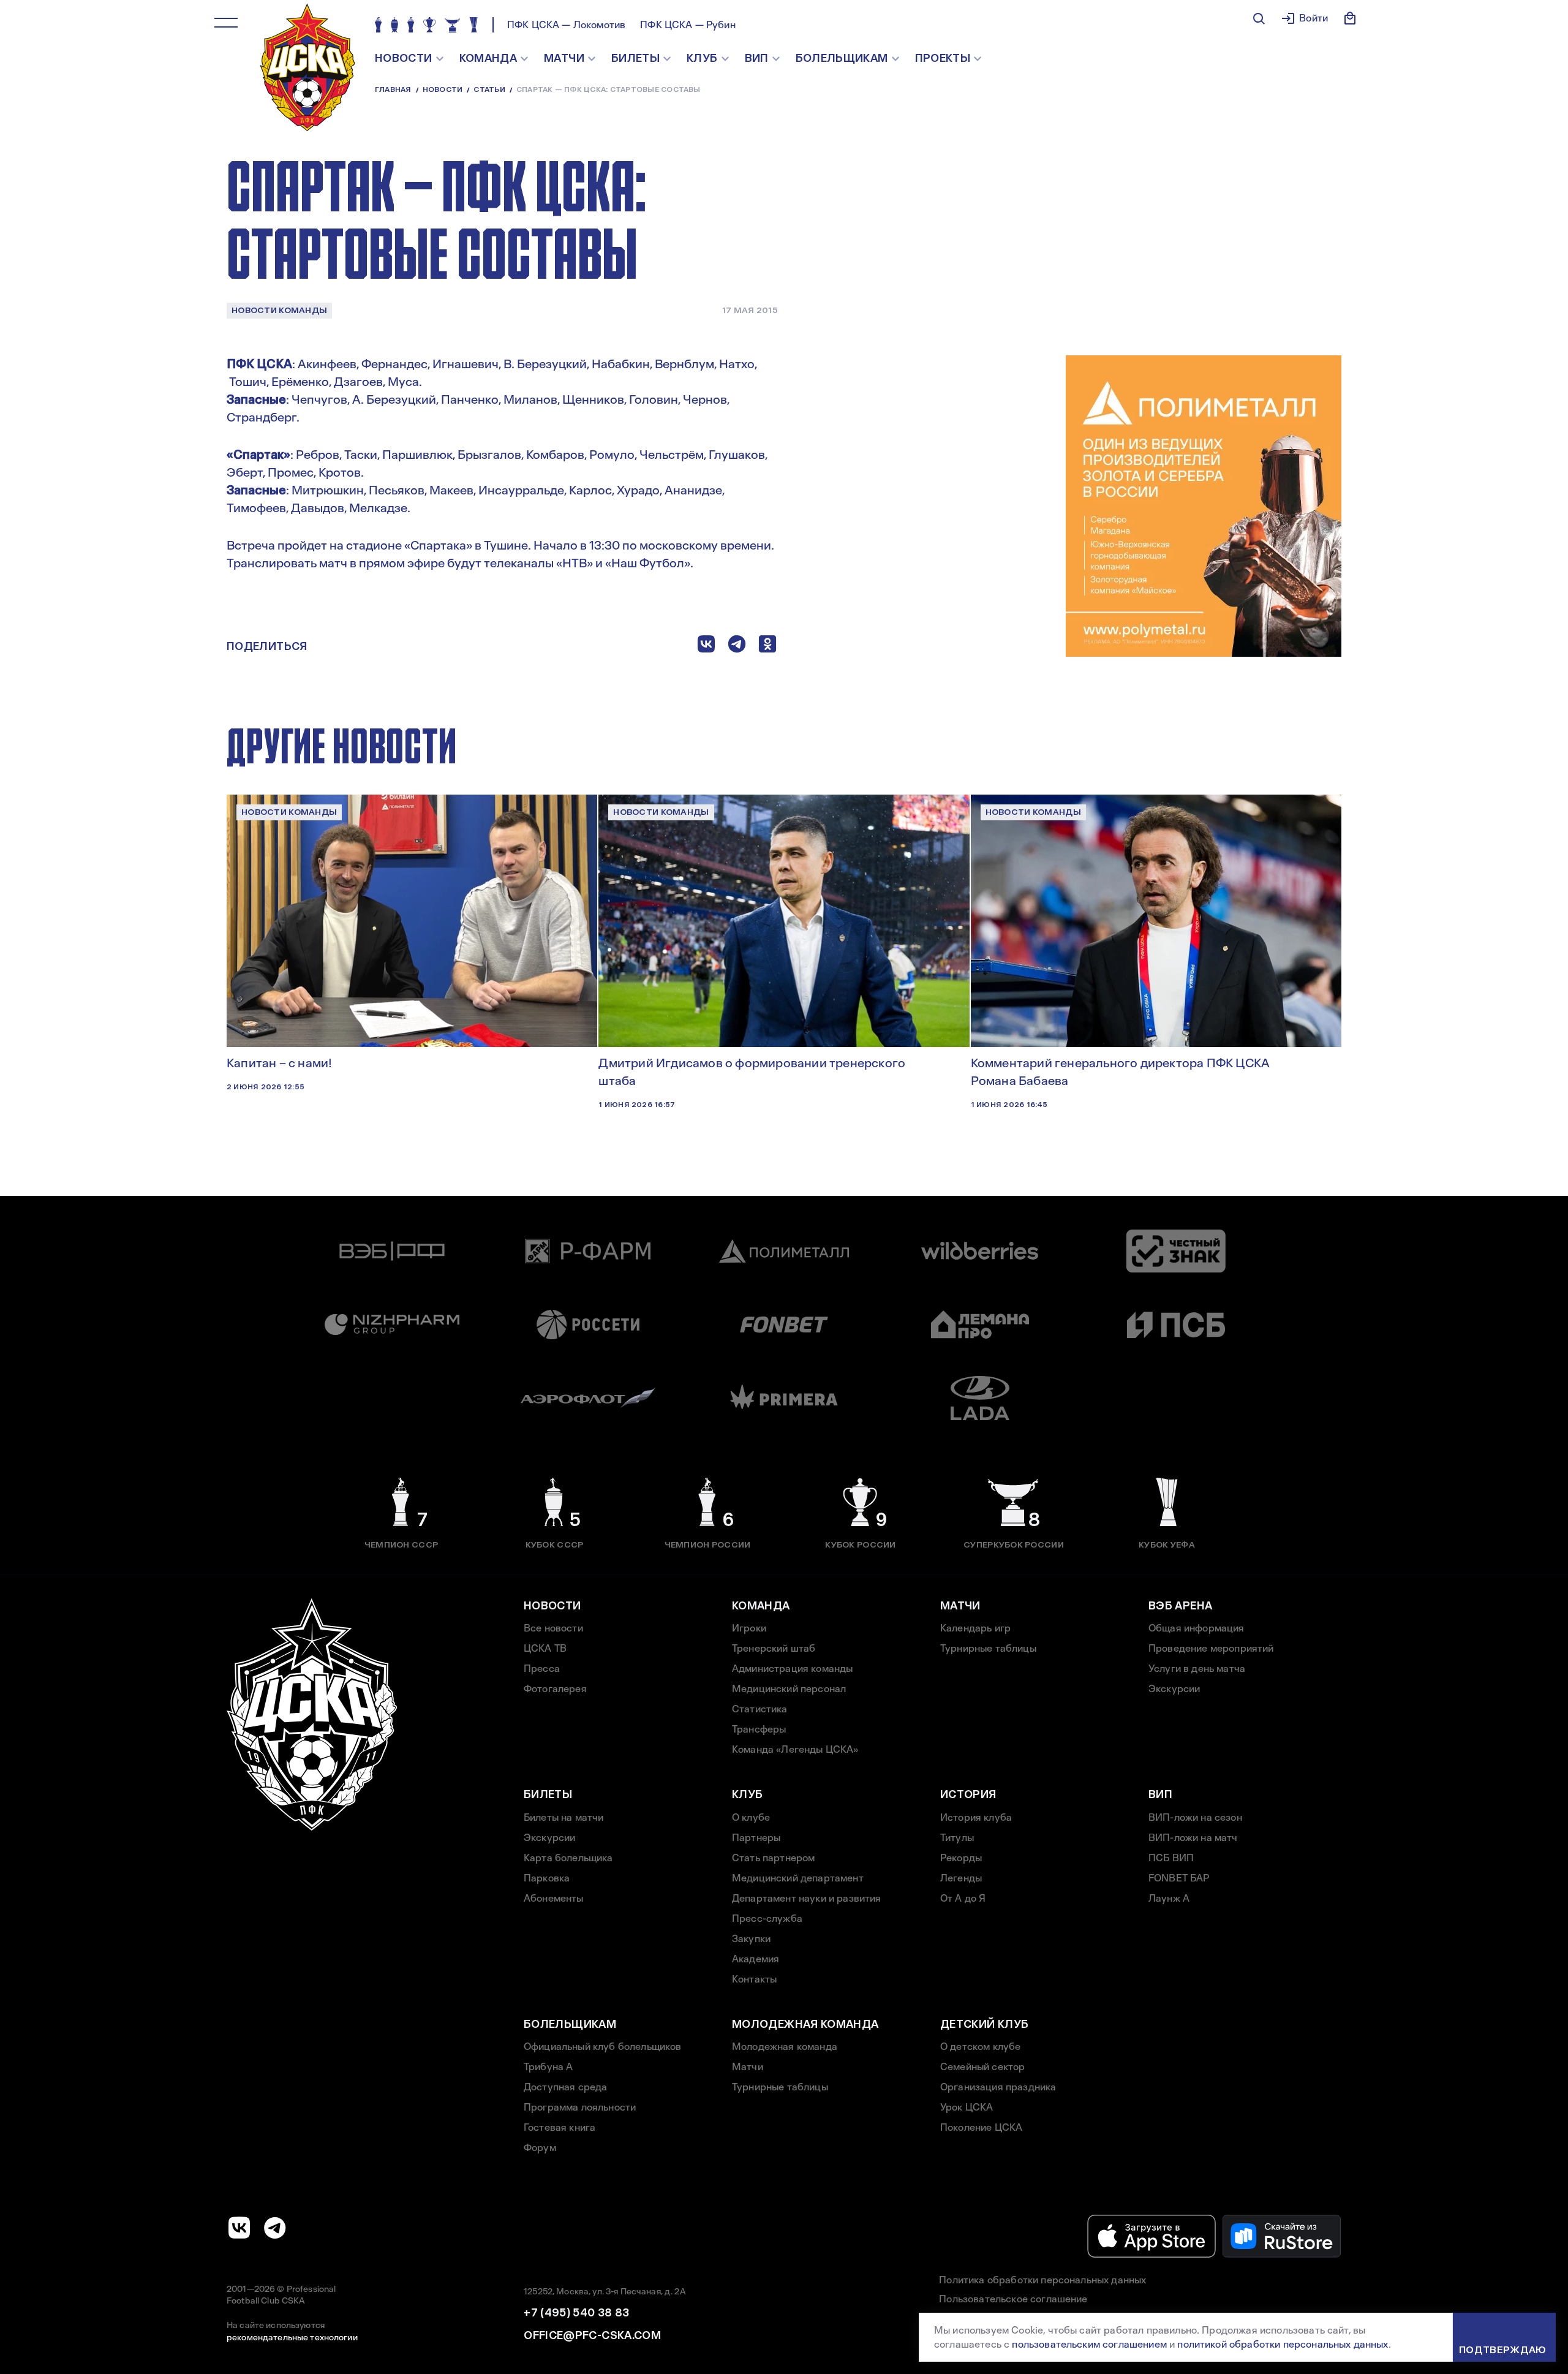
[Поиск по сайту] (1259, 18)
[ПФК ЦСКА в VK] (239, 2228)
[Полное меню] (226, 23)
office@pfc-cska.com (592, 2335)
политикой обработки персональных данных (1283, 2344)
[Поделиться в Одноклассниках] (767, 647)
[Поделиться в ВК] (706, 647)
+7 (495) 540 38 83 (576, 2313)
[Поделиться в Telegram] (737, 647)
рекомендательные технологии (292, 2337)
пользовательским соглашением (1089, 2344)
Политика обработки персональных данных (1042, 2280)
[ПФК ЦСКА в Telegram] (275, 2228)
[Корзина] (1350, 18)
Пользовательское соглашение (1013, 2299)
